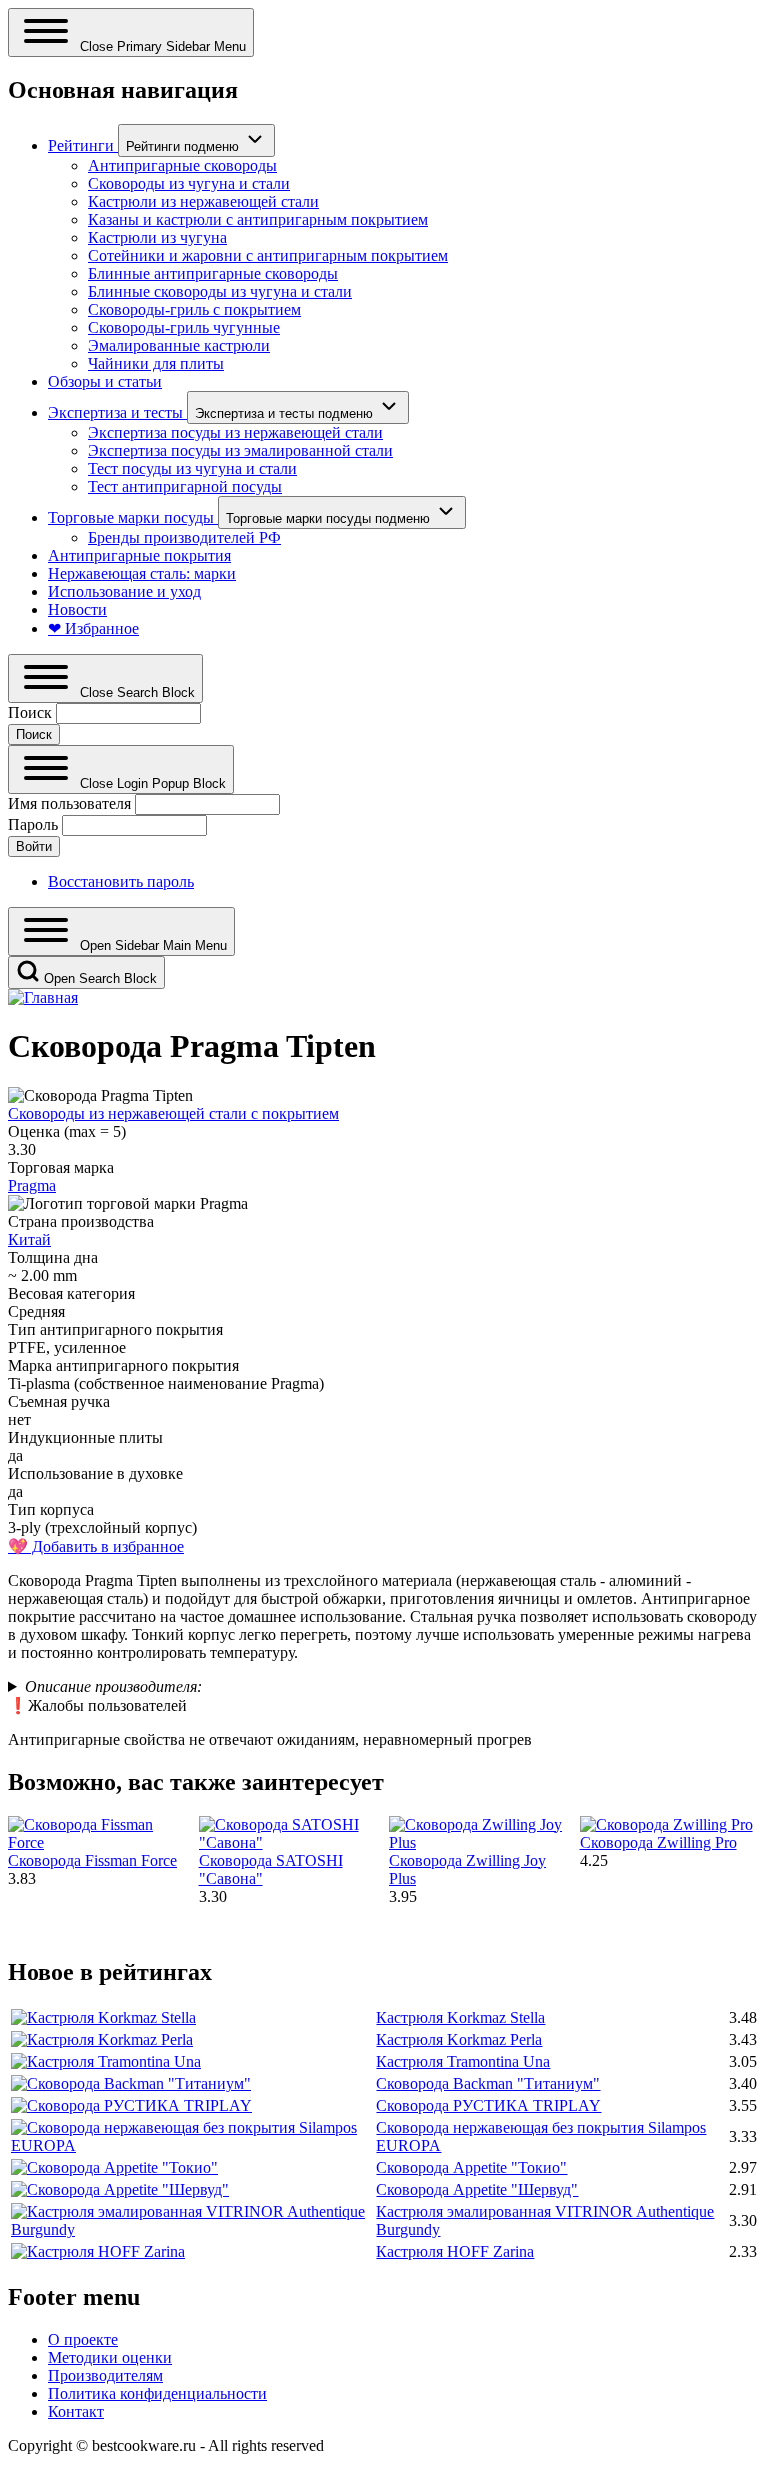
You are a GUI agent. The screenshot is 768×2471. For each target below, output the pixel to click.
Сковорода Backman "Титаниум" (488, 2083)
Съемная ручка (59, 1401)
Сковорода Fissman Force (92, 1860)
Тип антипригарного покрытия (115, 1329)
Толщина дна (53, 1257)
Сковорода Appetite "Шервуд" (477, 2189)
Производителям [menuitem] (105, 2375)
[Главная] (43, 997)
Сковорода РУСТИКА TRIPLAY (488, 2105)
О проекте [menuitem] (83, 2339)
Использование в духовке (95, 1473)
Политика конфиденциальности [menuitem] (157, 2393)
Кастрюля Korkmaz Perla (459, 2039)
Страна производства (81, 1221)
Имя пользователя (69, 803)
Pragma (32, 1185)
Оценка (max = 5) (67, 1131)
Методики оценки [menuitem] (110, 2357)
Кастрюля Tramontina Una (463, 2061)
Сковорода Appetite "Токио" (471, 2167)
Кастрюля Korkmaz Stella (460, 2017)
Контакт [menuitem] (76, 2411)
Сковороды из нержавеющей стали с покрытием (173, 1113)
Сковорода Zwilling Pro (658, 1842)
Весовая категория (71, 1293)
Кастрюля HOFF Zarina (455, 2251)
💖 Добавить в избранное (96, 1546)
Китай (29, 1239)
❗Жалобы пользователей (97, 1705)
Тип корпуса (51, 1509)
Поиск (30, 712)
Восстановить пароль (121, 881)
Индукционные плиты (85, 1437)
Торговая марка (61, 1167)
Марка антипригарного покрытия (123, 1365)
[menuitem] (83, 145)
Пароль (33, 824)
